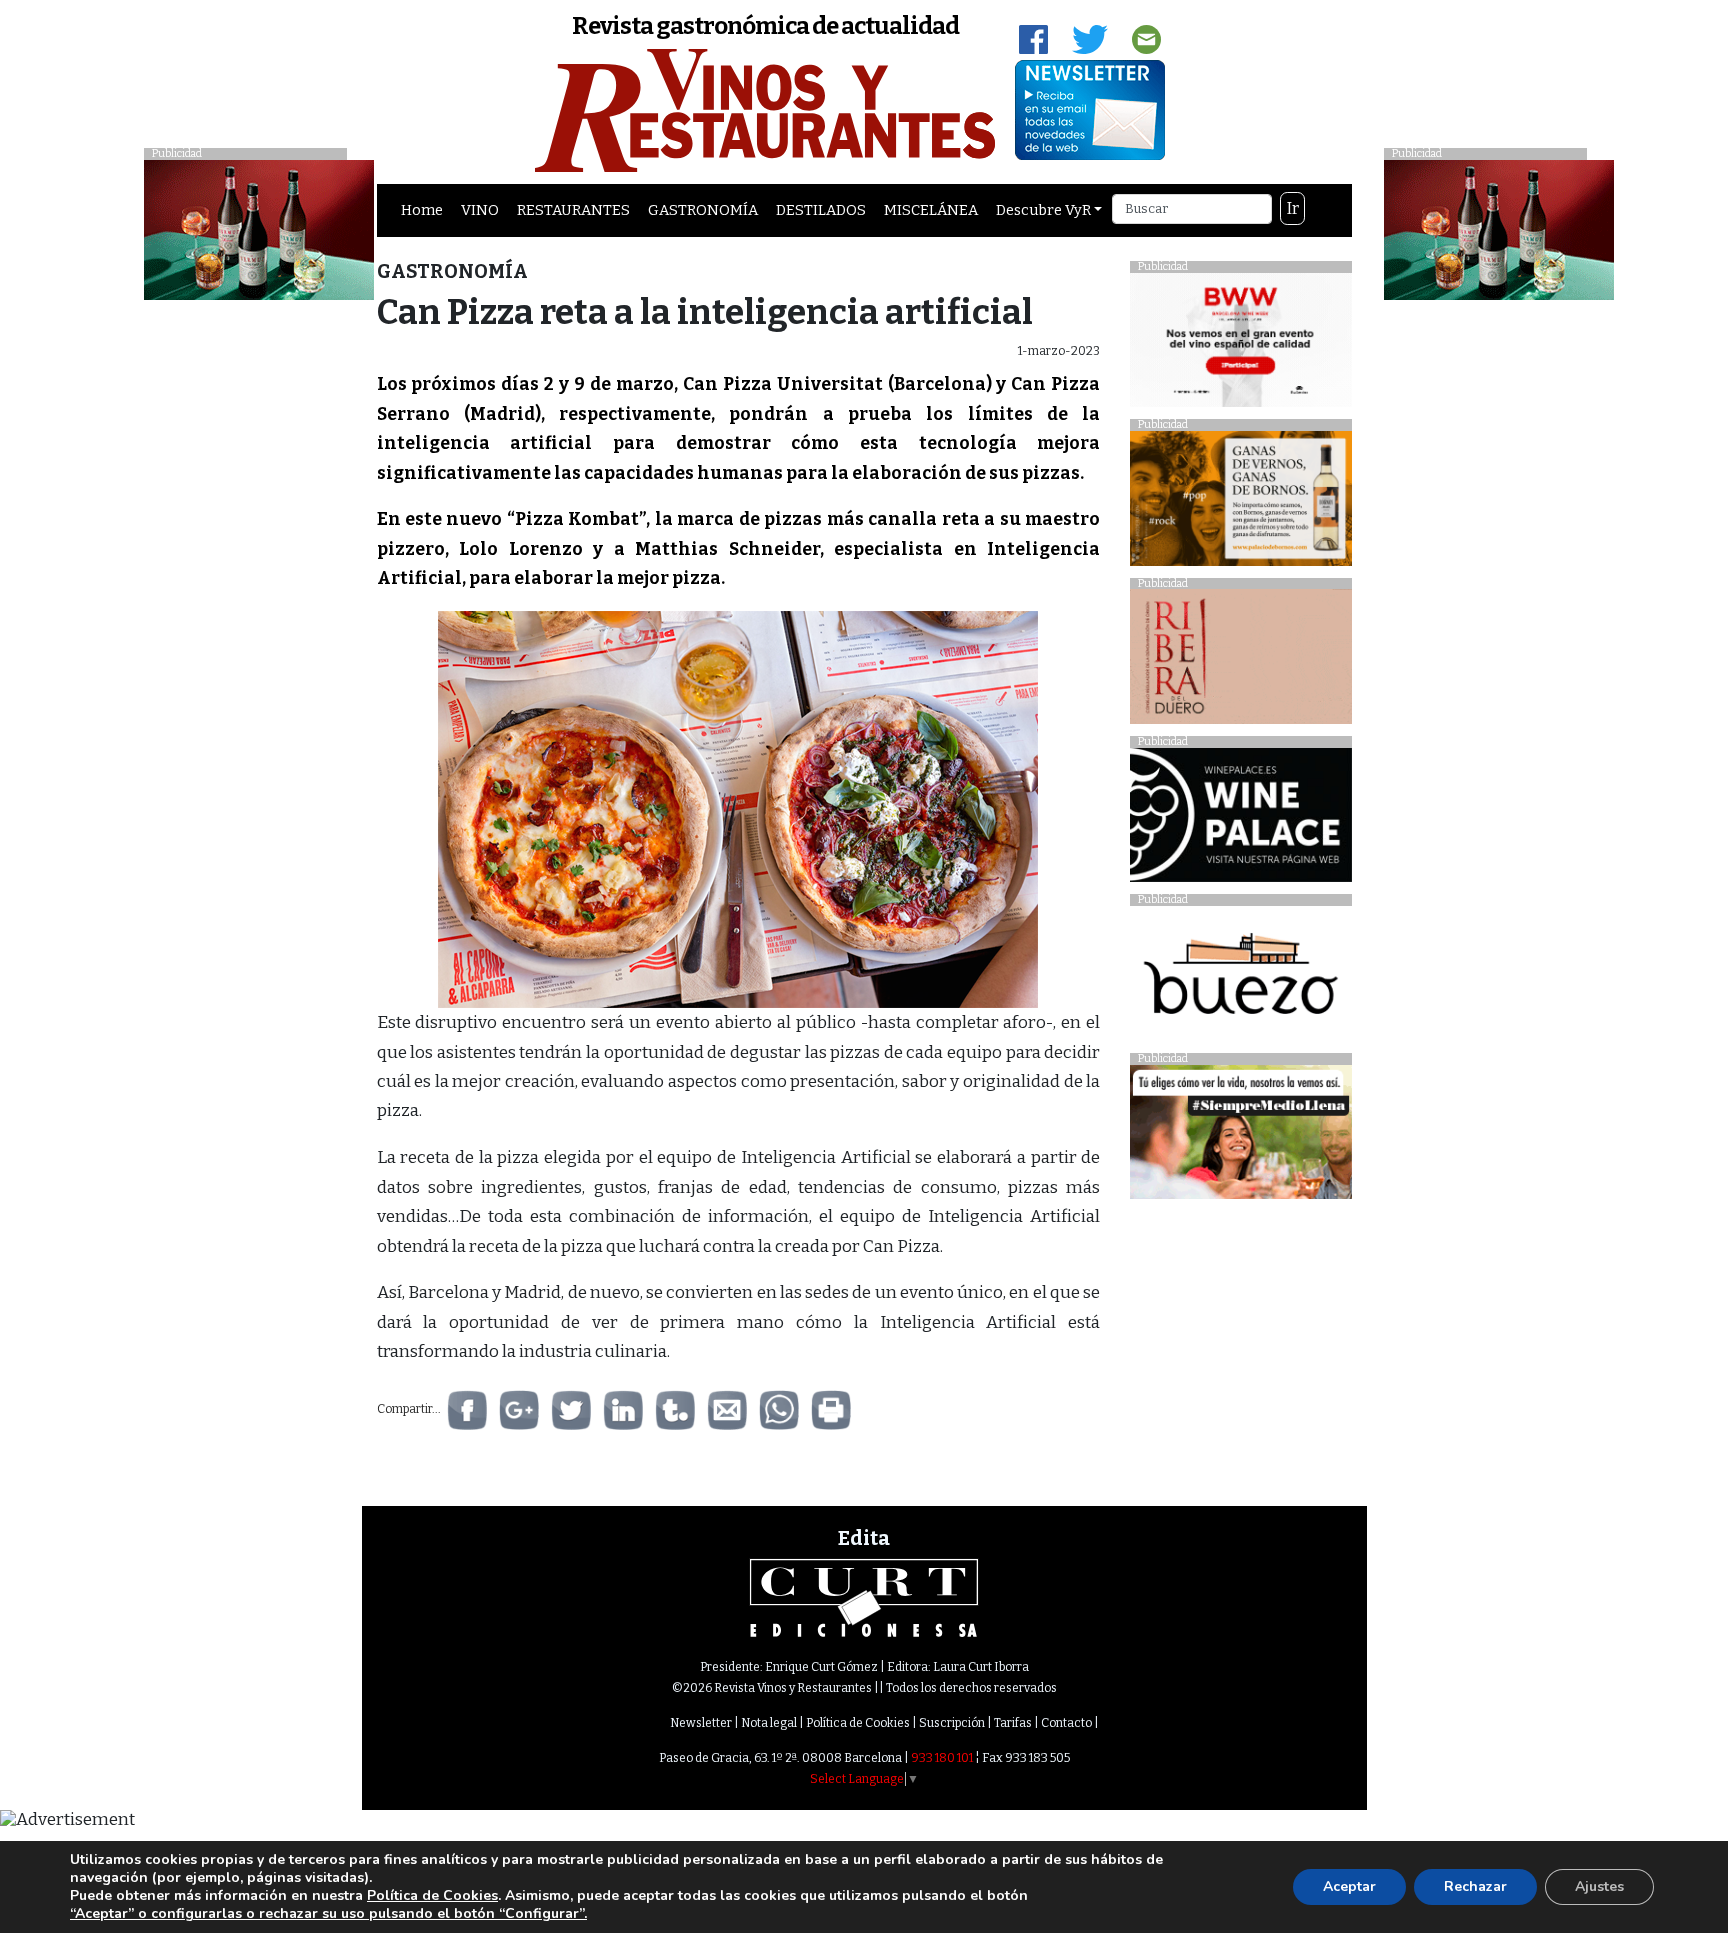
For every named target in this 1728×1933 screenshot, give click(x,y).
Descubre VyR (1043, 210)
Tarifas (1013, 1723)
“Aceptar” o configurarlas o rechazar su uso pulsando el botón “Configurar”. (328, 1914)
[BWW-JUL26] (1240, 344)
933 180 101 (942, 1758)
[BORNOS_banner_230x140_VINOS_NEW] (1240, 503)
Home (422, 210)
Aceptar (1349, 1886)
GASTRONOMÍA (703, 210)
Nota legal (769, 1723)
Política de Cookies (858, 1723)
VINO (480, 210)
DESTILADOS (821, 210)
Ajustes (1599, 1886)
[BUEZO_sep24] (1240, 978)
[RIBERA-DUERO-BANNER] (1240, 661)
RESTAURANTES (573, 210)
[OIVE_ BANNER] (1240, 1137)
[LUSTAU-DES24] (1499, 228)
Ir (1293, 208)
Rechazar (1475, 1886)
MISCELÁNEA (931, 210)
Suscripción (952, 1723)
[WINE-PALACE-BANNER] (1240, 820)
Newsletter (701, 1723)
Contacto (1066, 1723)
